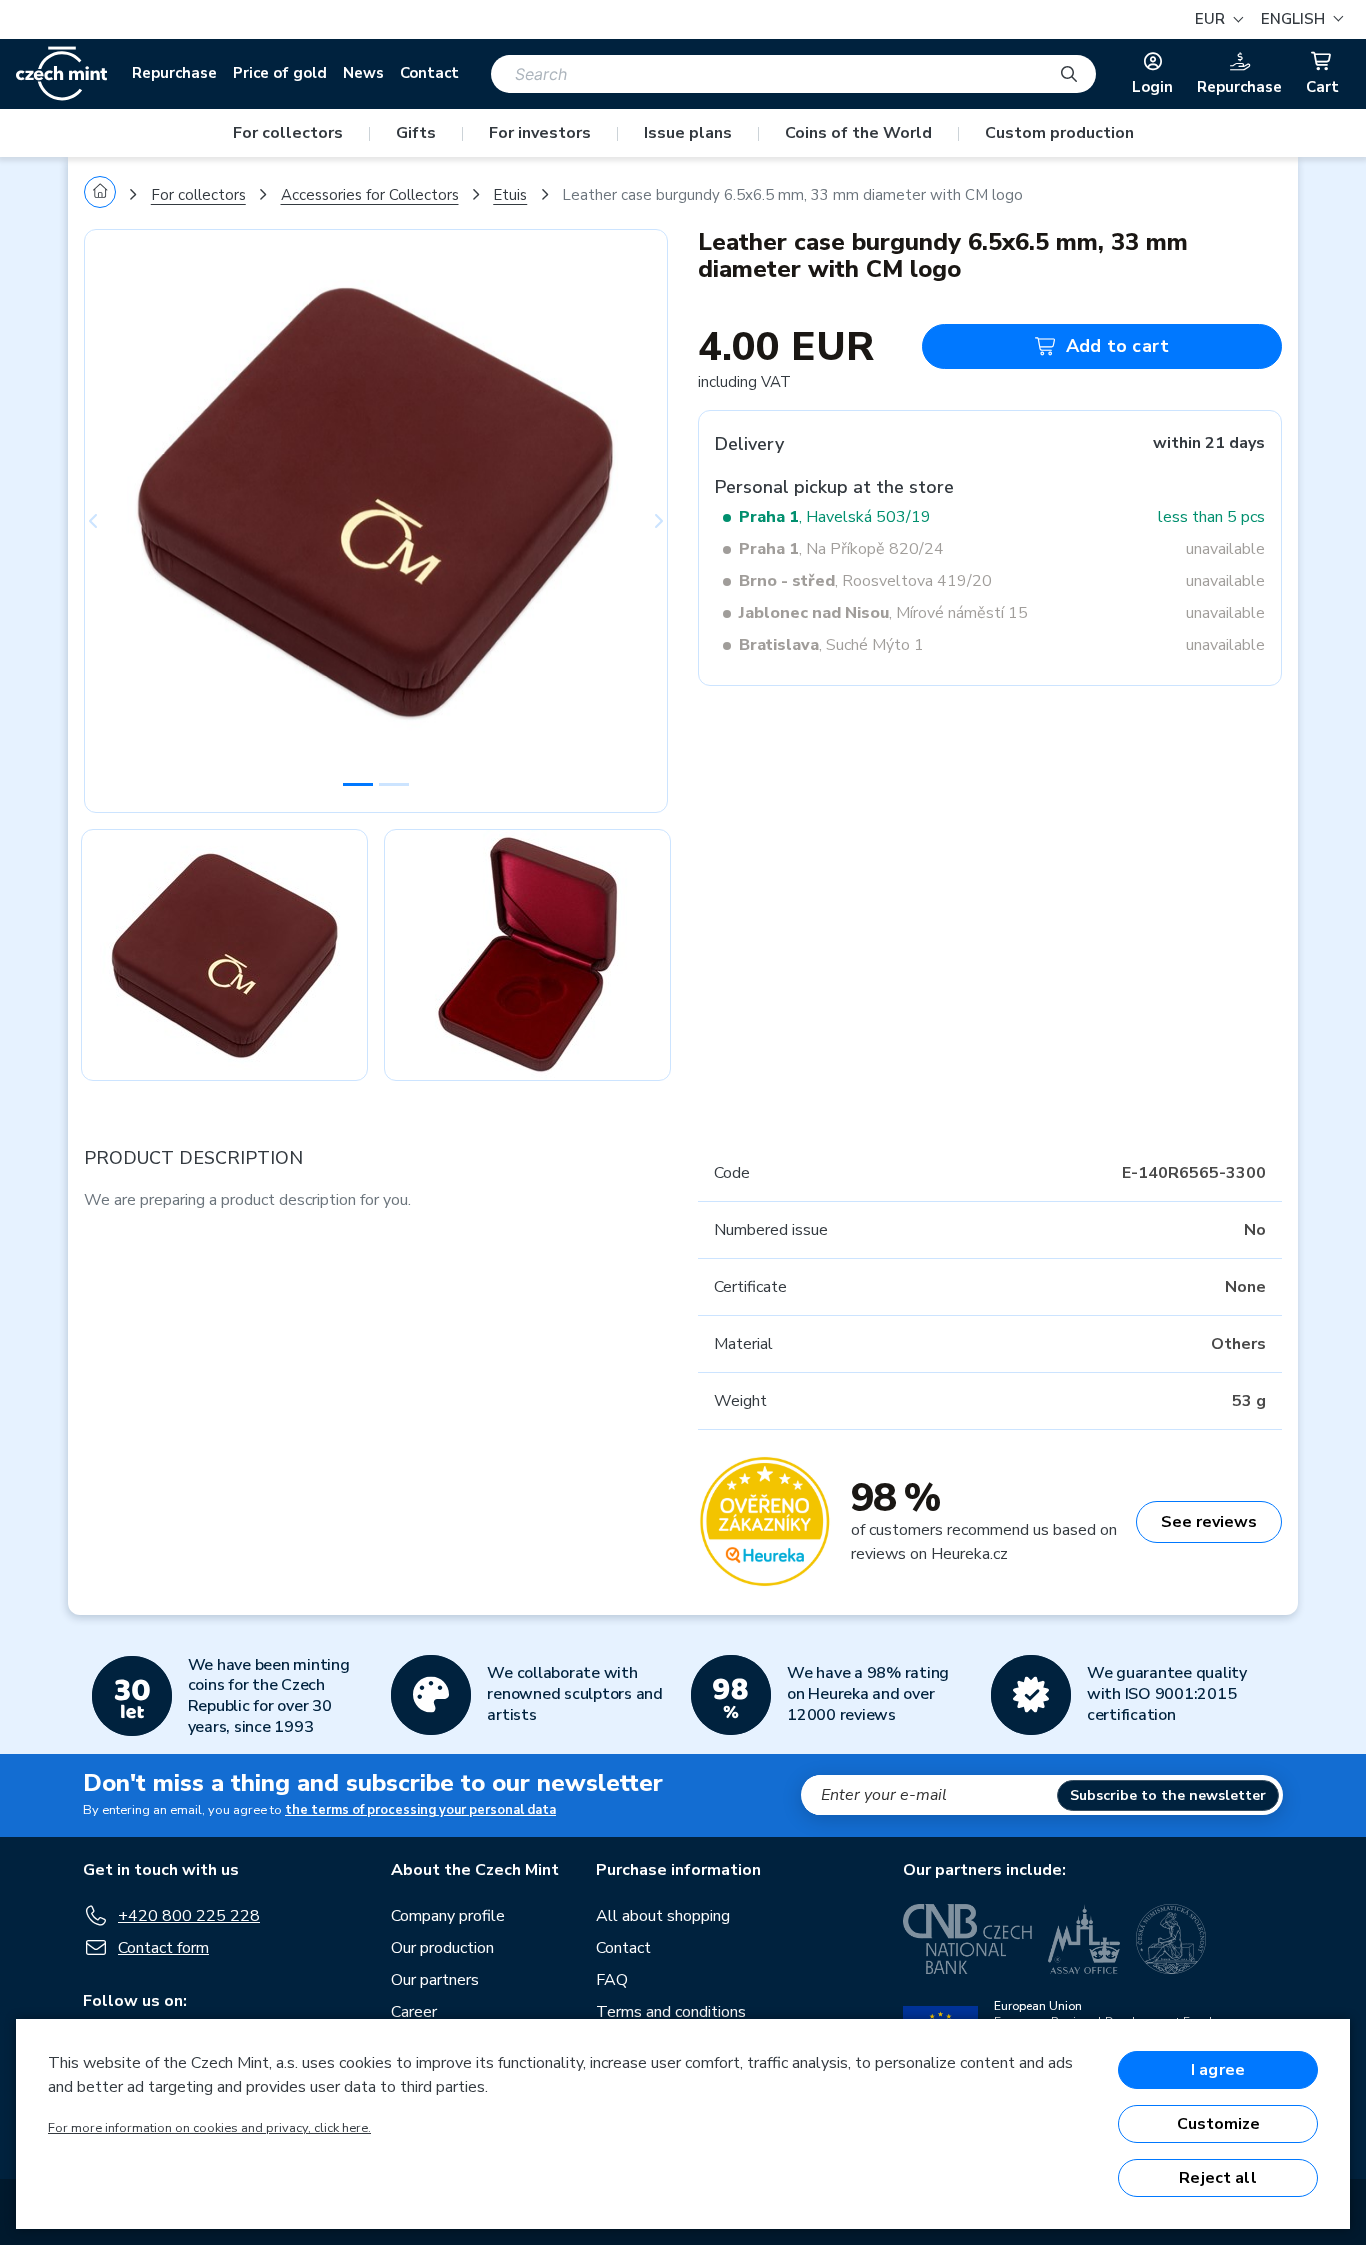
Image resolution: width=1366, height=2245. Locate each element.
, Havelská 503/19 (835, 517)
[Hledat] (1069, 74)
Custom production (1059, 133)
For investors (540, 133)
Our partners (435, 1980)
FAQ (612, 1980)
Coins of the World (858, 133)
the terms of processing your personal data (420, 1810)
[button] (1299, 19)
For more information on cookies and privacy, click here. (209, 2128)
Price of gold (280, 73)
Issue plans (688, 133)
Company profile (448, 1916)
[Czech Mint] (61, 74)
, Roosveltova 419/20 (865, 581)
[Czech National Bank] (967, 1939)
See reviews (1209, 1522)
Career (414, 2012)
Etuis (510, 195)
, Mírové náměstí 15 (883, 613)
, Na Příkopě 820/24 (841, 549)
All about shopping (663, 1916)
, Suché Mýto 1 (831, 645)
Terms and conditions (671, 2012)
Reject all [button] (1218, 2178)
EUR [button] (1212, 19)
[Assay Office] (1084, 1939)
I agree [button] (1218, 2070)
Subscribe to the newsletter (1168, 1795)
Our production (442, 1948)
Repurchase (174, 73)
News (363, 73)
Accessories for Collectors (370, 195)
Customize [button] (1218, 2124)
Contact (429, 73)
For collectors (288, 133)
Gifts (416, 133)
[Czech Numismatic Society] (1171, 1939)
